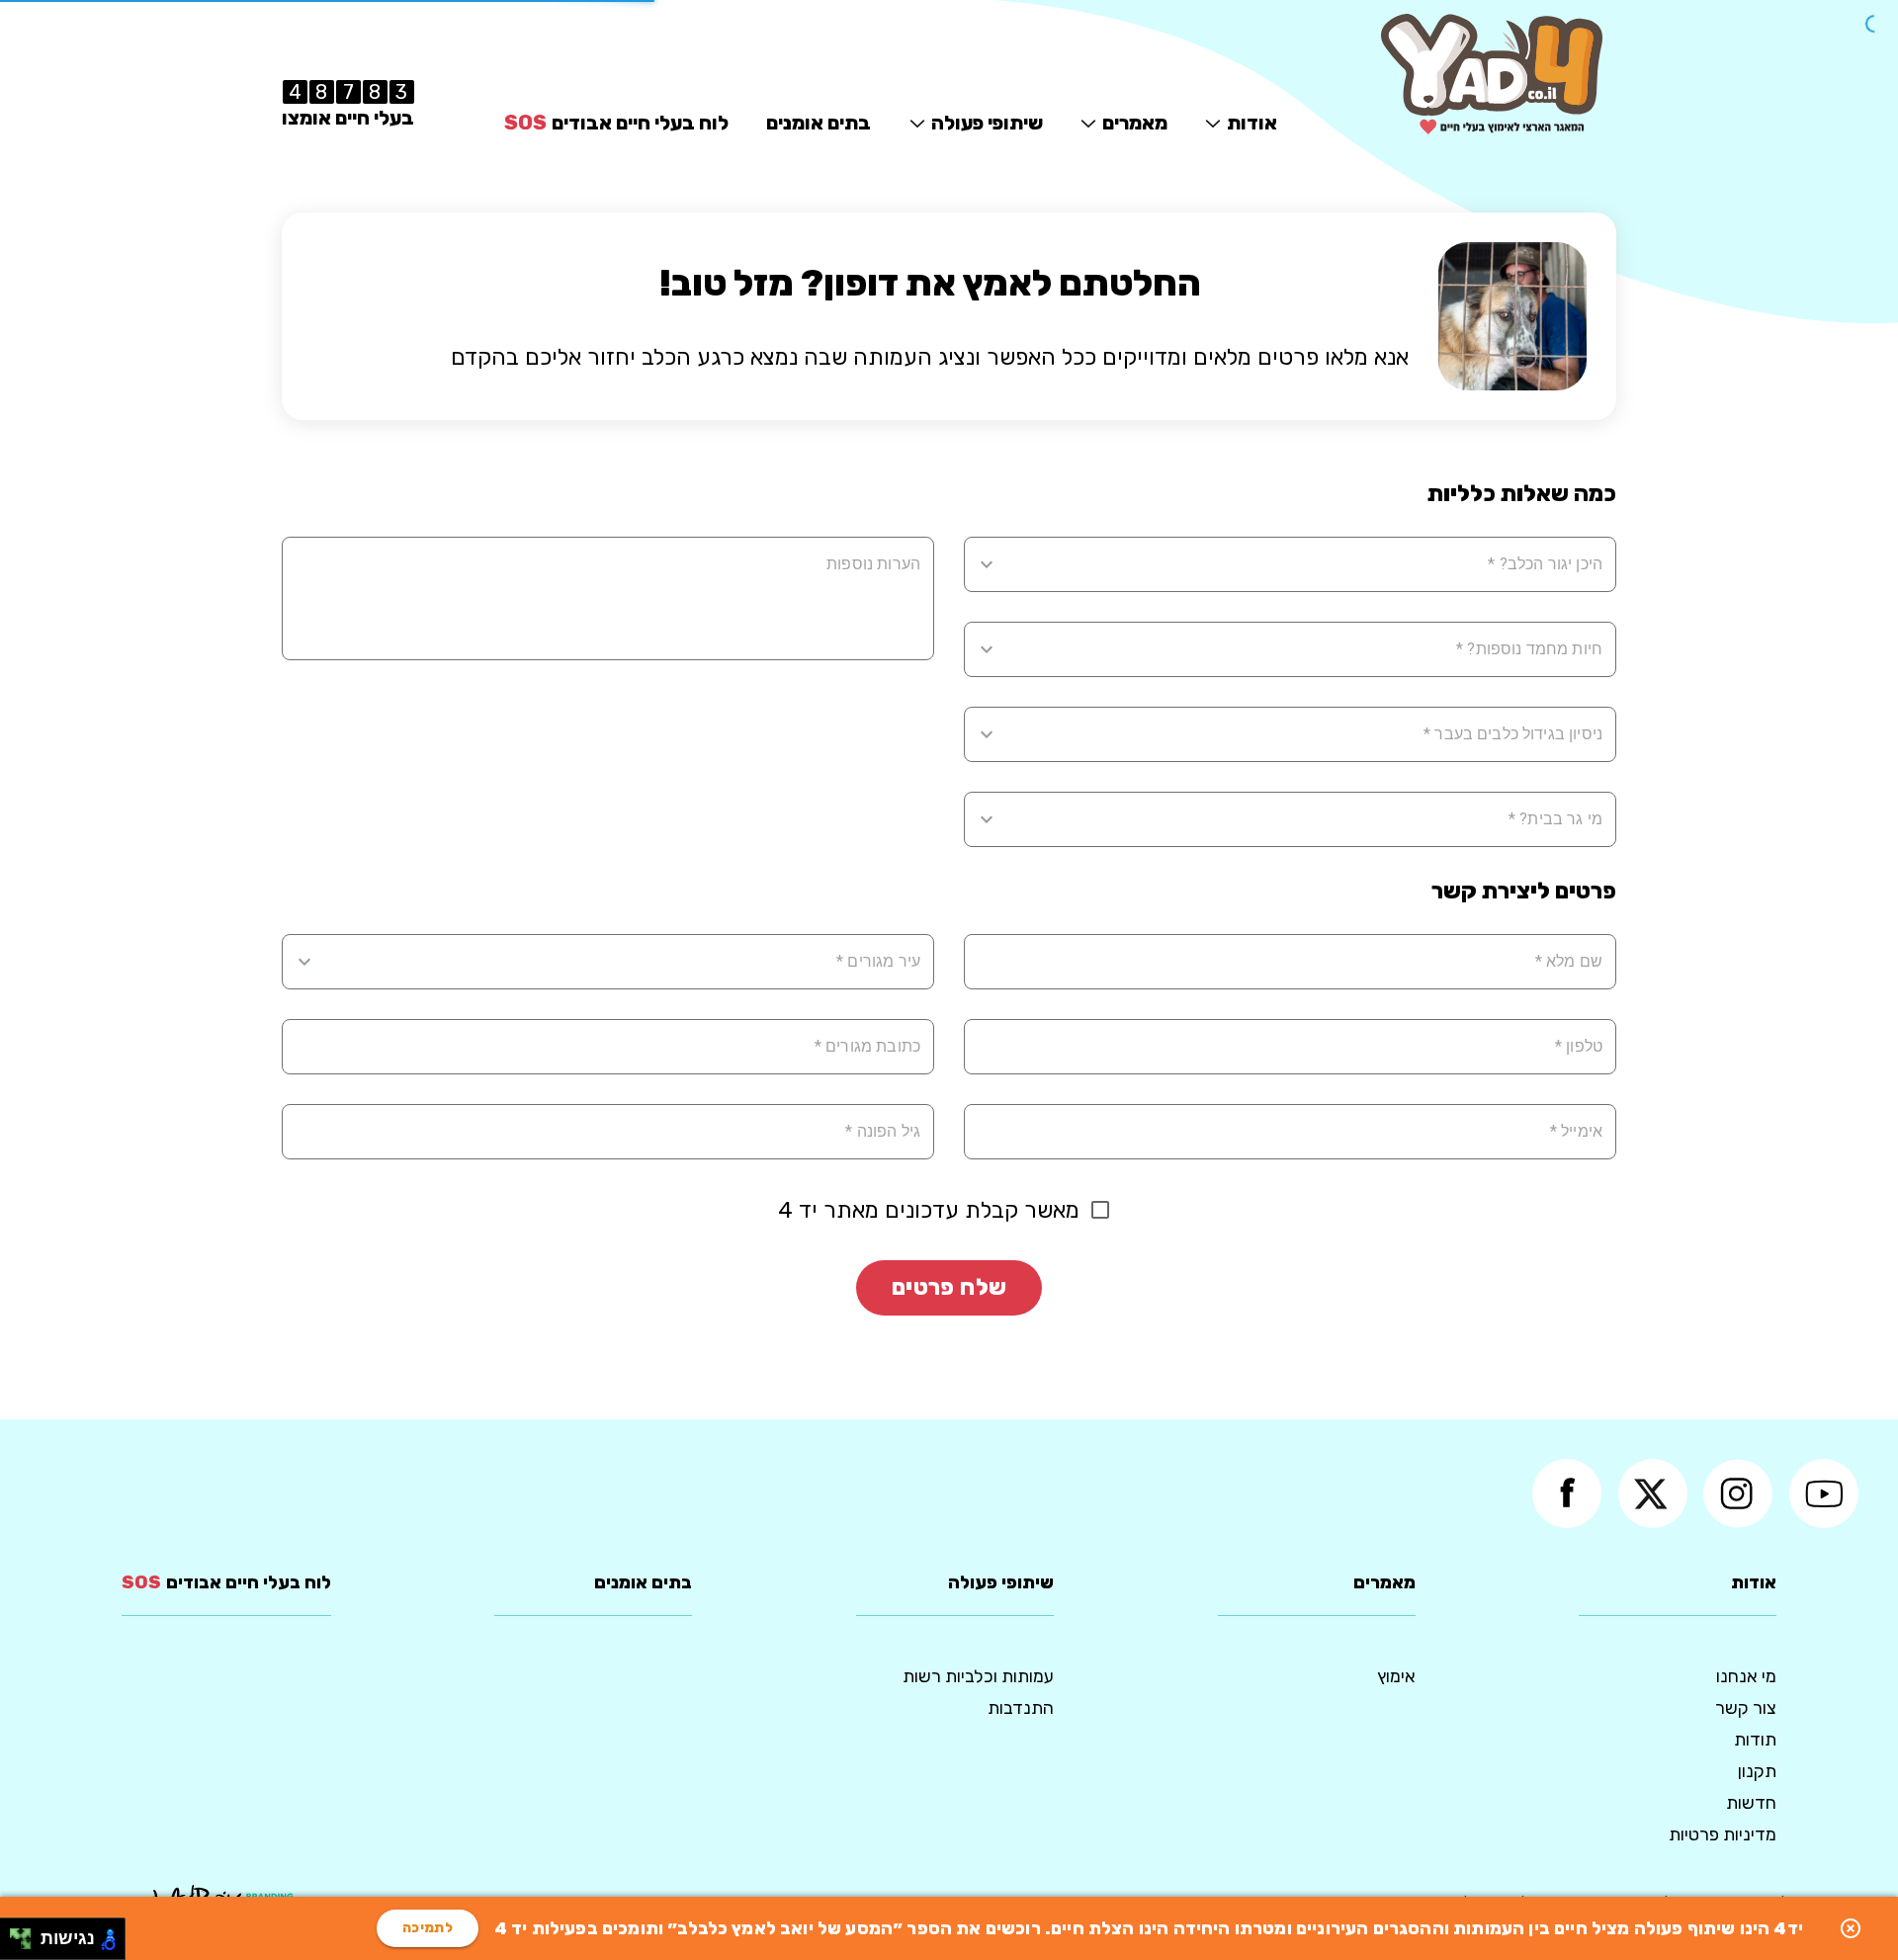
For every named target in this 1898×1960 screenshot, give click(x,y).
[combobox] (1302, 564)
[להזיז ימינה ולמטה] (26, 1945)
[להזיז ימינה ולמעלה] (26, 1934)
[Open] (987, 564)
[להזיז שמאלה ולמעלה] (15, 1934)
